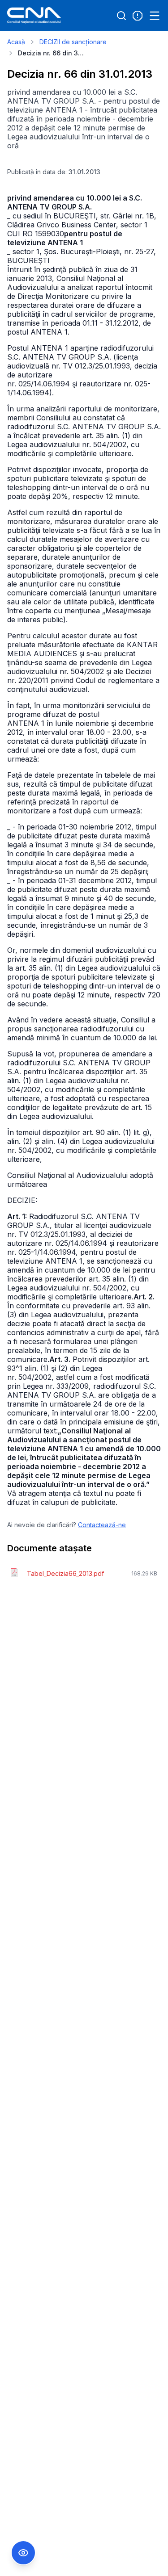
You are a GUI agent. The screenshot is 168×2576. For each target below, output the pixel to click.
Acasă (16, 42)
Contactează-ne (102, 1525)
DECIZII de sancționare (73, 42)
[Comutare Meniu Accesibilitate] (23, 2553)
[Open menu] (155, 16)
